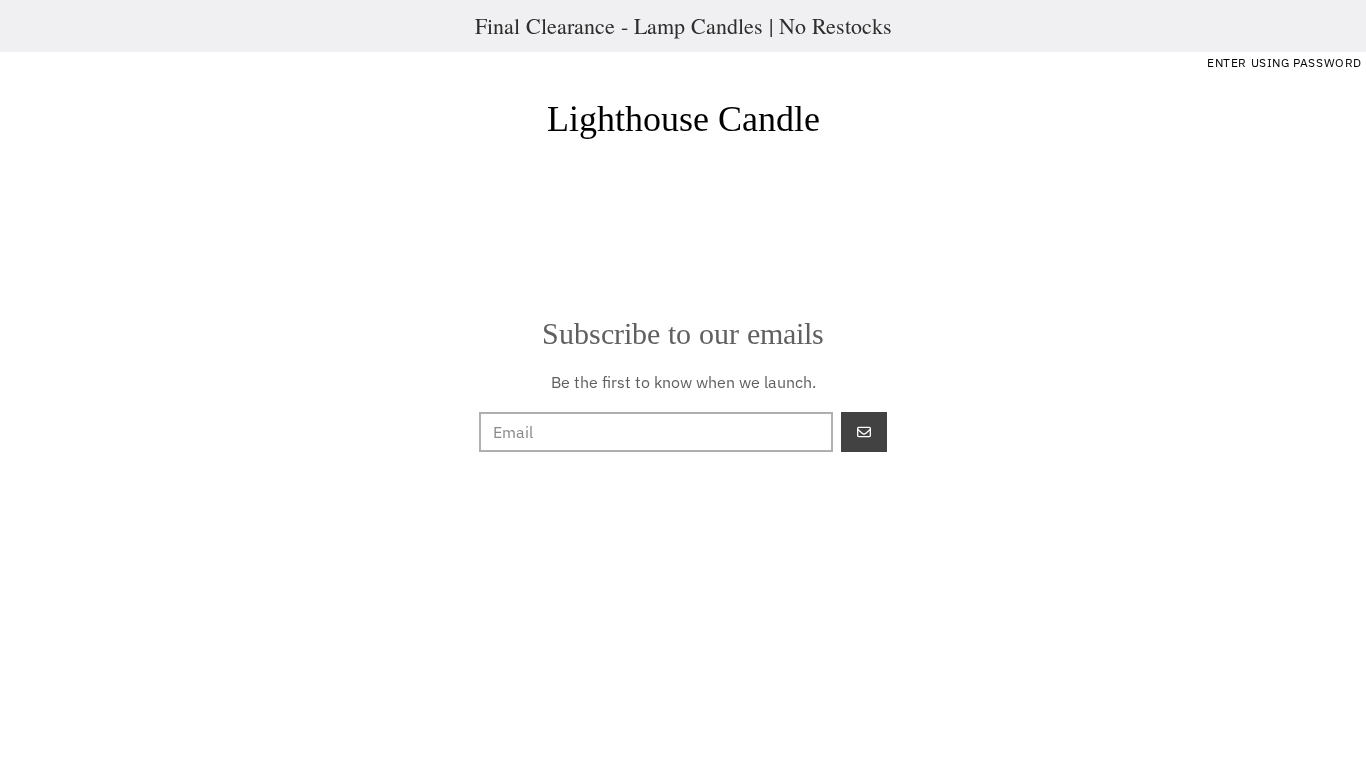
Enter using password (1284, 62)
